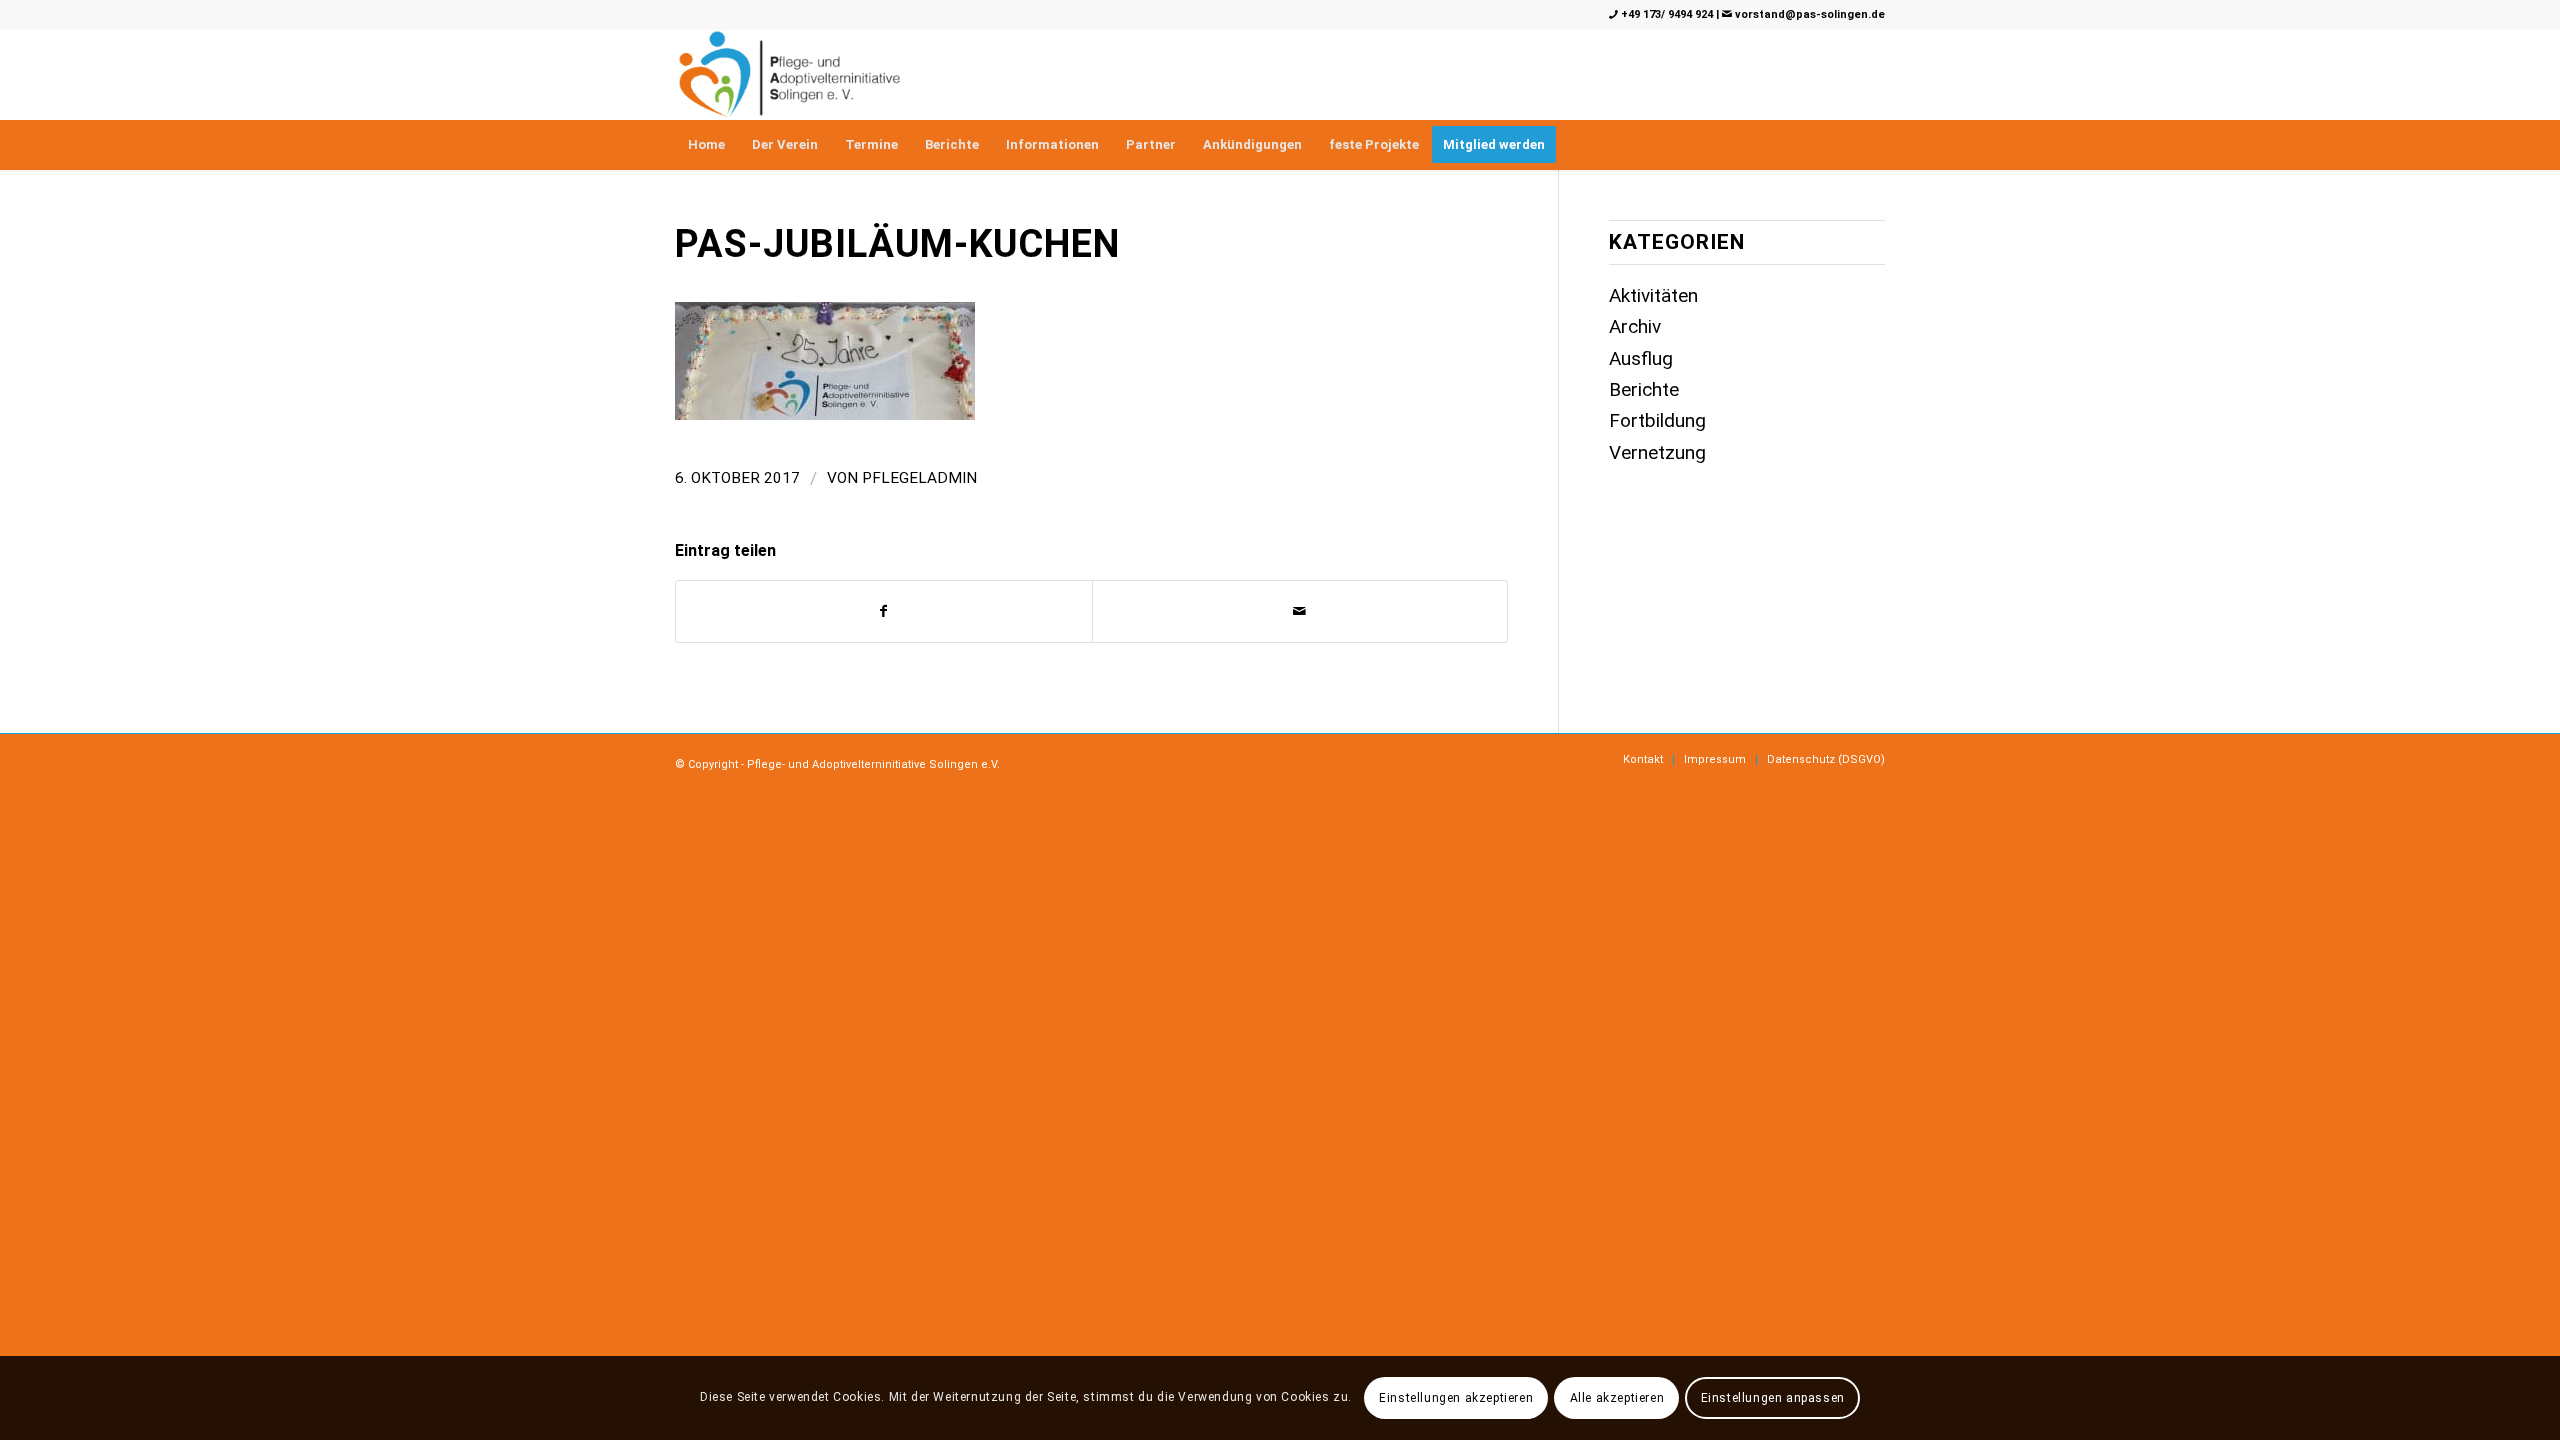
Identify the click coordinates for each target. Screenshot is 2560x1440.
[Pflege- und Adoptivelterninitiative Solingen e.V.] (789, 75)
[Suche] (1872, 145)
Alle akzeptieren (1617, 1398)
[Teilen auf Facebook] (884, 611)
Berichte (1644, 389)
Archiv (1635, 326)
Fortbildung (1657, 420)
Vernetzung (1657, 452)
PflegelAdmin (919, 478)
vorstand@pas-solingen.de (1808, 14)
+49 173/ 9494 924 (1665, 14)
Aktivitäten (1653, 295)
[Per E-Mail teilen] (1300, 611)
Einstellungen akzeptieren (1456, 1398)
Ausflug (1641, 358)
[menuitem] (706, 145)
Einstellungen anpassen (1773, 1398)
